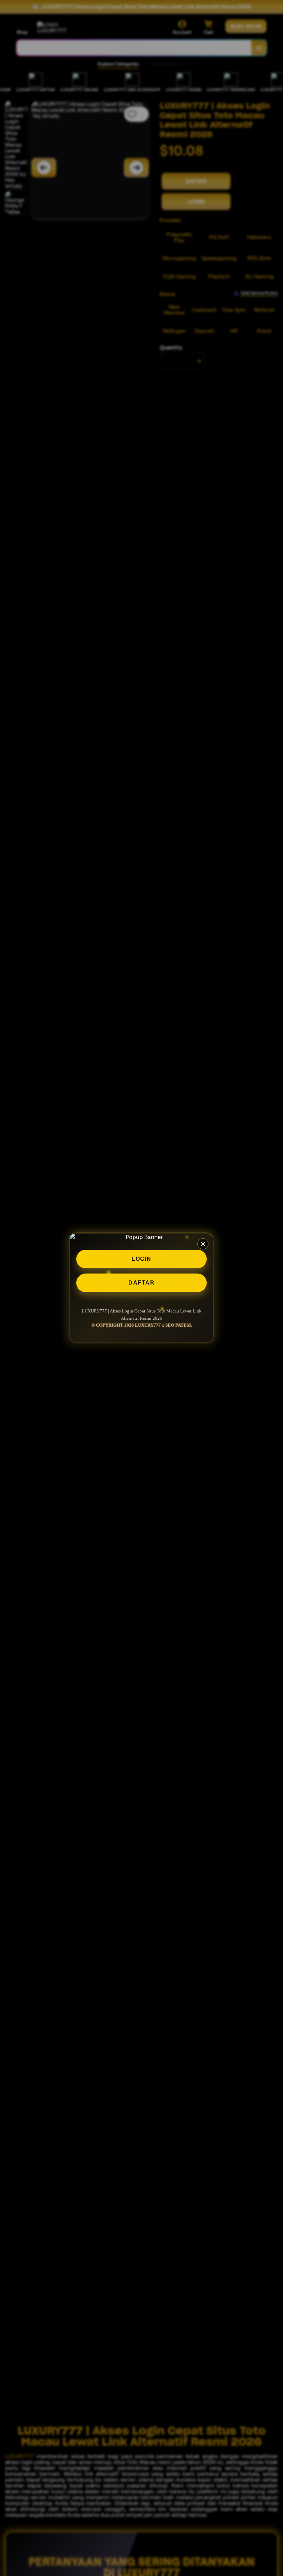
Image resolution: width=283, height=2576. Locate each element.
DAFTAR (141, 1283)
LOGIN (141, 1259)
